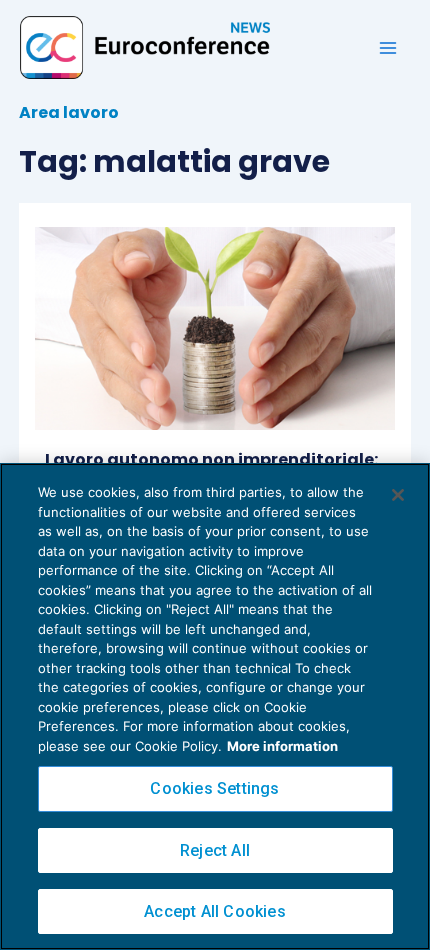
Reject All (215, 850)
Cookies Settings (214, 788)
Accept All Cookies (215, 911)
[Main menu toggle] (388, 48)
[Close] (398, 495)
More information (282, 746)
